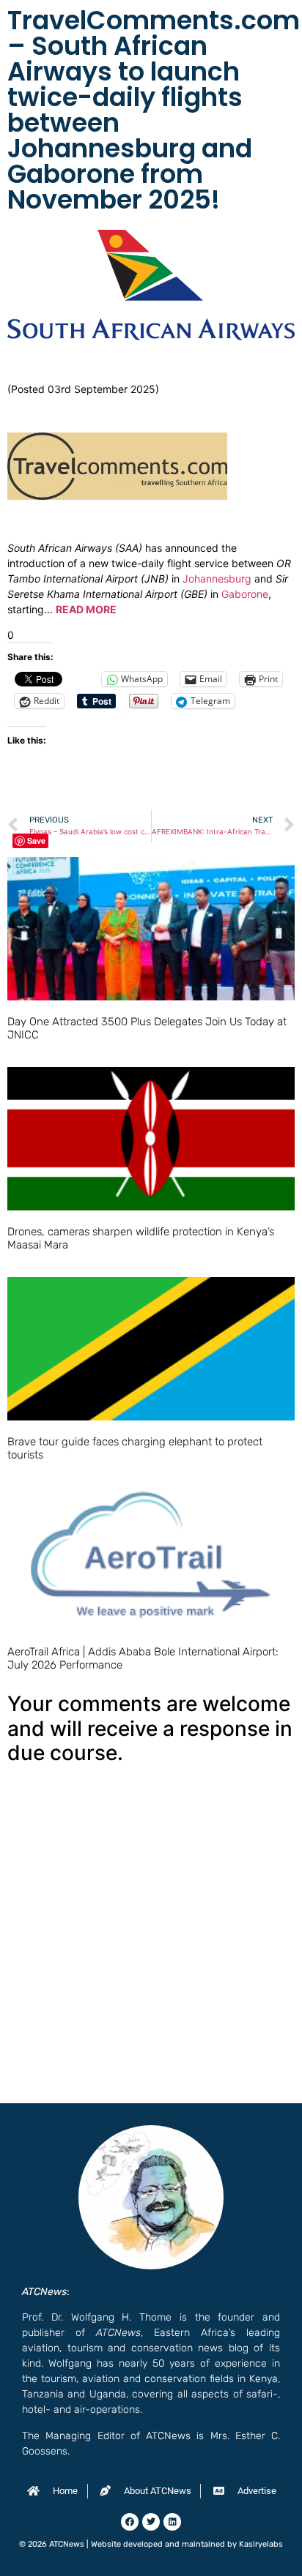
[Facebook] (130, 2522)
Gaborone (245, 594)
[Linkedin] (172, 2522)
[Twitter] (151, 2522)
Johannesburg (217, 579)
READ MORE (86, 609)
